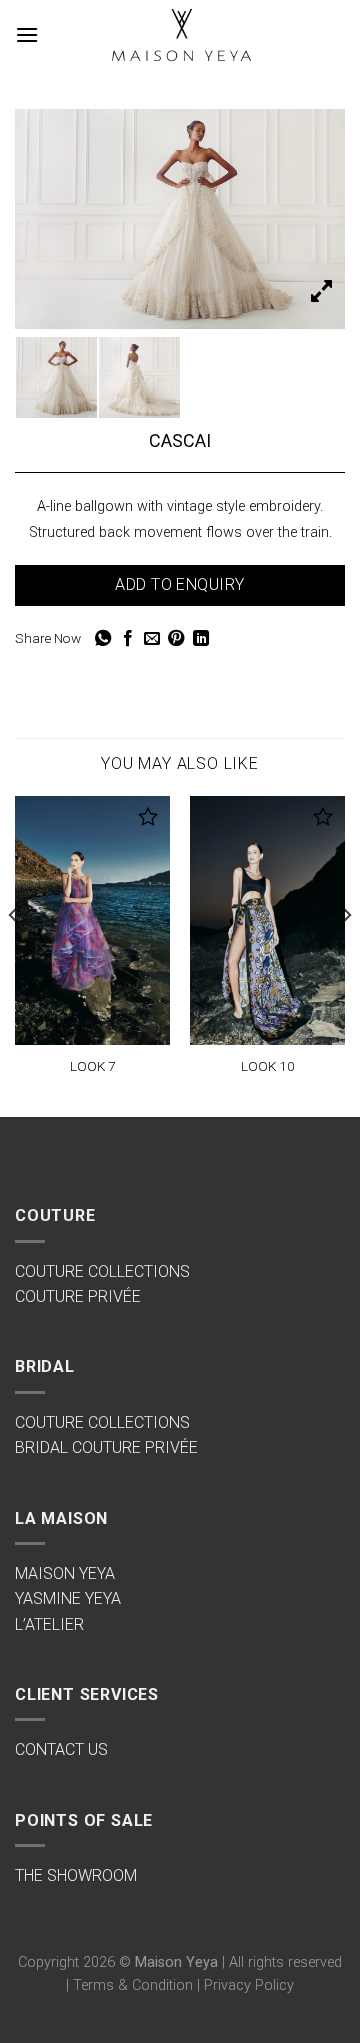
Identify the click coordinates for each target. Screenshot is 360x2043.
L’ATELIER (49, 1624)
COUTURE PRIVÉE (78, 1296)
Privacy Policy (249, 1985)
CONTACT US (61, 1749)
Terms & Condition (133, 1985)
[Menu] (27, 34)
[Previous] (14, 954)
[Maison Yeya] (180, 35)
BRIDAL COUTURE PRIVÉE (106, 1447)
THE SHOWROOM (76, 1875)
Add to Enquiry (180, 584)
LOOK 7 (93, 1066)
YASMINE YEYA (68, 1598)
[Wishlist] (148, 816)
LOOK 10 (268, 1066)
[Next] (346, 954)
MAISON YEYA (65, 1573)
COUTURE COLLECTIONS (102, 1271)
